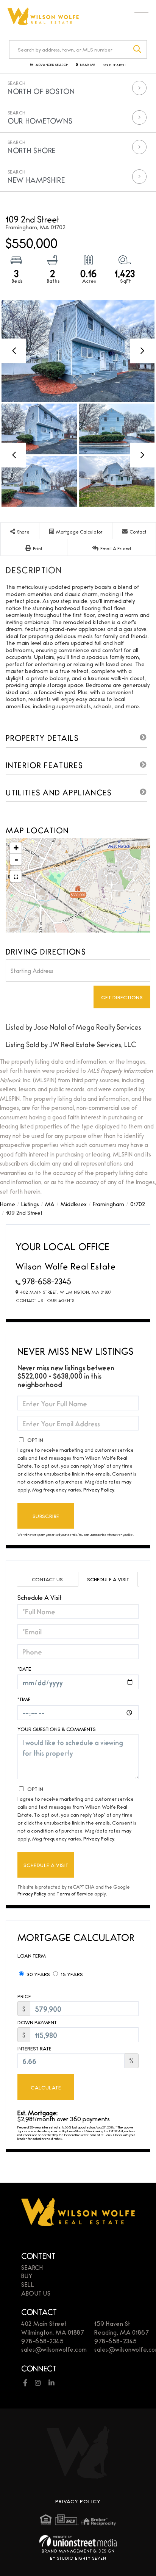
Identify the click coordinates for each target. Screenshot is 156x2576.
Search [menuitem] (32, 2267)
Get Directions (122, 997)
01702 (138, 1204)
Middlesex (74, 1204)
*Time (24, 1699)
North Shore (32, 150)
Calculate (46, 2087)
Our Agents (61, 1300)
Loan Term (32, 1955)
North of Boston (41, 91)
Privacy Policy (99, 1489)
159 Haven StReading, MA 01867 (122, 2328)
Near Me (88, 65)
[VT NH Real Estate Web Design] (78, 2541)
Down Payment (37, 2022)
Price (24, 1996)
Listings (30, 1204)
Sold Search (114, 65)
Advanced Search (52, 65)
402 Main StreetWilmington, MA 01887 (53, 2328)
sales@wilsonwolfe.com (54, 2349)
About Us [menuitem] (36, 2293)
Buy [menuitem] (27, 2276)
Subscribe (46, 1516)
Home (8, 1204)
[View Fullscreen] (16, 876)
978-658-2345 (47, 1281)
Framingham (108, 1204)
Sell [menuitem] (28, 2284)
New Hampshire (36, 180)
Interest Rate (34, 2048)
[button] (138, 49)
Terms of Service (75, 1893)
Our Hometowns (40, 121)
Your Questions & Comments (57, 1729)
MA (50, 1204)
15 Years (71, 1974)
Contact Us (30, 1300)
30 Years (38, 1974)
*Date (24, 1668)
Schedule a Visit (108, 1579)
